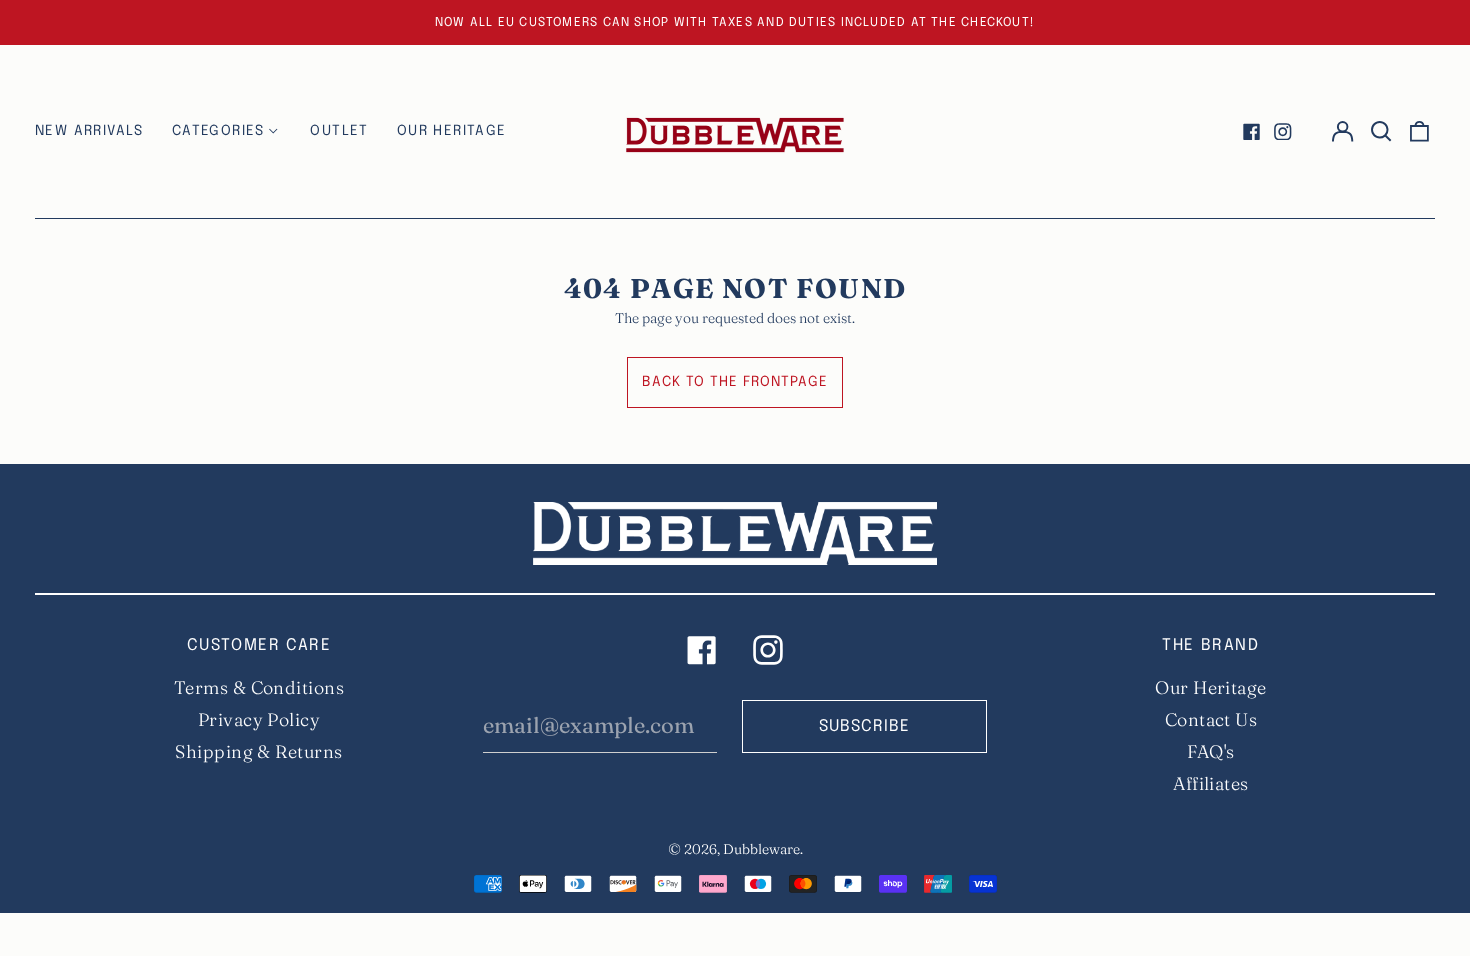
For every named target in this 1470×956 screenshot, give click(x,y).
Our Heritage (1210, 687)
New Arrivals (89, 131)
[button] (1381, 132)
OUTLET (339, 131)
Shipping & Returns (258, 751)
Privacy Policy (259, 719)
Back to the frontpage (735, 382)
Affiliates (1211, 783)
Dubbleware (761, 849)
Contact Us (1211, 719)
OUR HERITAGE (452, 131)
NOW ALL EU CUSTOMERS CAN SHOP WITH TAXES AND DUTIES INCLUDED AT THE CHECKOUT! (735, 22)
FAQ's (1210, 751)
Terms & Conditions (259, 687)
